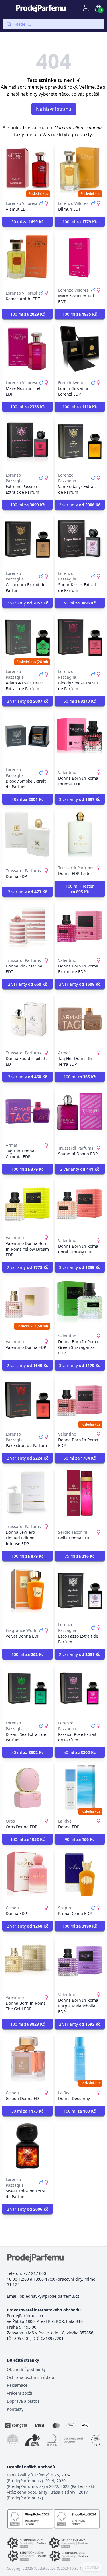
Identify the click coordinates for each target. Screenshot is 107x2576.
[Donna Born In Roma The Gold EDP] (27, 1961)
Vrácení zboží (20, 2393)
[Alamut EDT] (27, 170)
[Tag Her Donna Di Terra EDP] (80, 1019)
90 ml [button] (80, 1839)
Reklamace (17, 2385)
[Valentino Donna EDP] (27, 1302)
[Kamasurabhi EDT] (27, 257)
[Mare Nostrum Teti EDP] (27, 349)
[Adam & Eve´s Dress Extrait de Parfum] (27, 638)
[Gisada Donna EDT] (27, 2059)
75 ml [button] (80, 1556)
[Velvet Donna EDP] (27, 1591)
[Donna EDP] (27, 834)
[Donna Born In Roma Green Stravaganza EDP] (80, 1302)
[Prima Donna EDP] (80, 1874)
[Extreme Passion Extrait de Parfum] (27, 442)
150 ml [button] (80, 2111)
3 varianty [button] (80, 799)
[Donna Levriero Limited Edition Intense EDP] (27, 1493)
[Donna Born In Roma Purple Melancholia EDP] (80, 1961)
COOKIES (92, 2567)
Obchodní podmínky (26, 2369)
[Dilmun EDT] (80, 170)
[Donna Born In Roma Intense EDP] (80, 736)
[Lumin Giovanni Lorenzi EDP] (80, 349)
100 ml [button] (80, 222)
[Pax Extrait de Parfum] (27, 1400)
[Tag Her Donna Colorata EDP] (27, 1112)
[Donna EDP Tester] (80, 834)
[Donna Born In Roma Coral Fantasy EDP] (80, 1204)
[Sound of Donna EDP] (80, 1112)
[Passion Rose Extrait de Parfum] (80, 1689)
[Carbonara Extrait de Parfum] (27, 540)
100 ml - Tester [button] (80, 889)
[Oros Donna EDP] (27, 1787)
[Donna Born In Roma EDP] (80, 1400)
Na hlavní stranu (54, 109)
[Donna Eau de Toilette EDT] (27, 1019)
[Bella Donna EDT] (80, 1493)
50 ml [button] (27, 222)
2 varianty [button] (80, 505)
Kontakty (15, 2409)
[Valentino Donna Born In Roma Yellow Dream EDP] (27, 1204)
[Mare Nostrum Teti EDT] (80, 257)
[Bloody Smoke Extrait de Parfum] (80, 638)
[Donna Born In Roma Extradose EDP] (80, 927)
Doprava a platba (23, 2401)
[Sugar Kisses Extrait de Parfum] (80, 540)
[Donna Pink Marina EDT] (27, 927)
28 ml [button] (27, 799)
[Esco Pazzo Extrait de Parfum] (80, 1591)
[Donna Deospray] (80, 2059)
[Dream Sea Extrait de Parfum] (27, 1689)
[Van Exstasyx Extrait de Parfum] (80, 442)
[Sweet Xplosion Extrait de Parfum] (27, 2146)
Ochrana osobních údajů (31, 2377)
